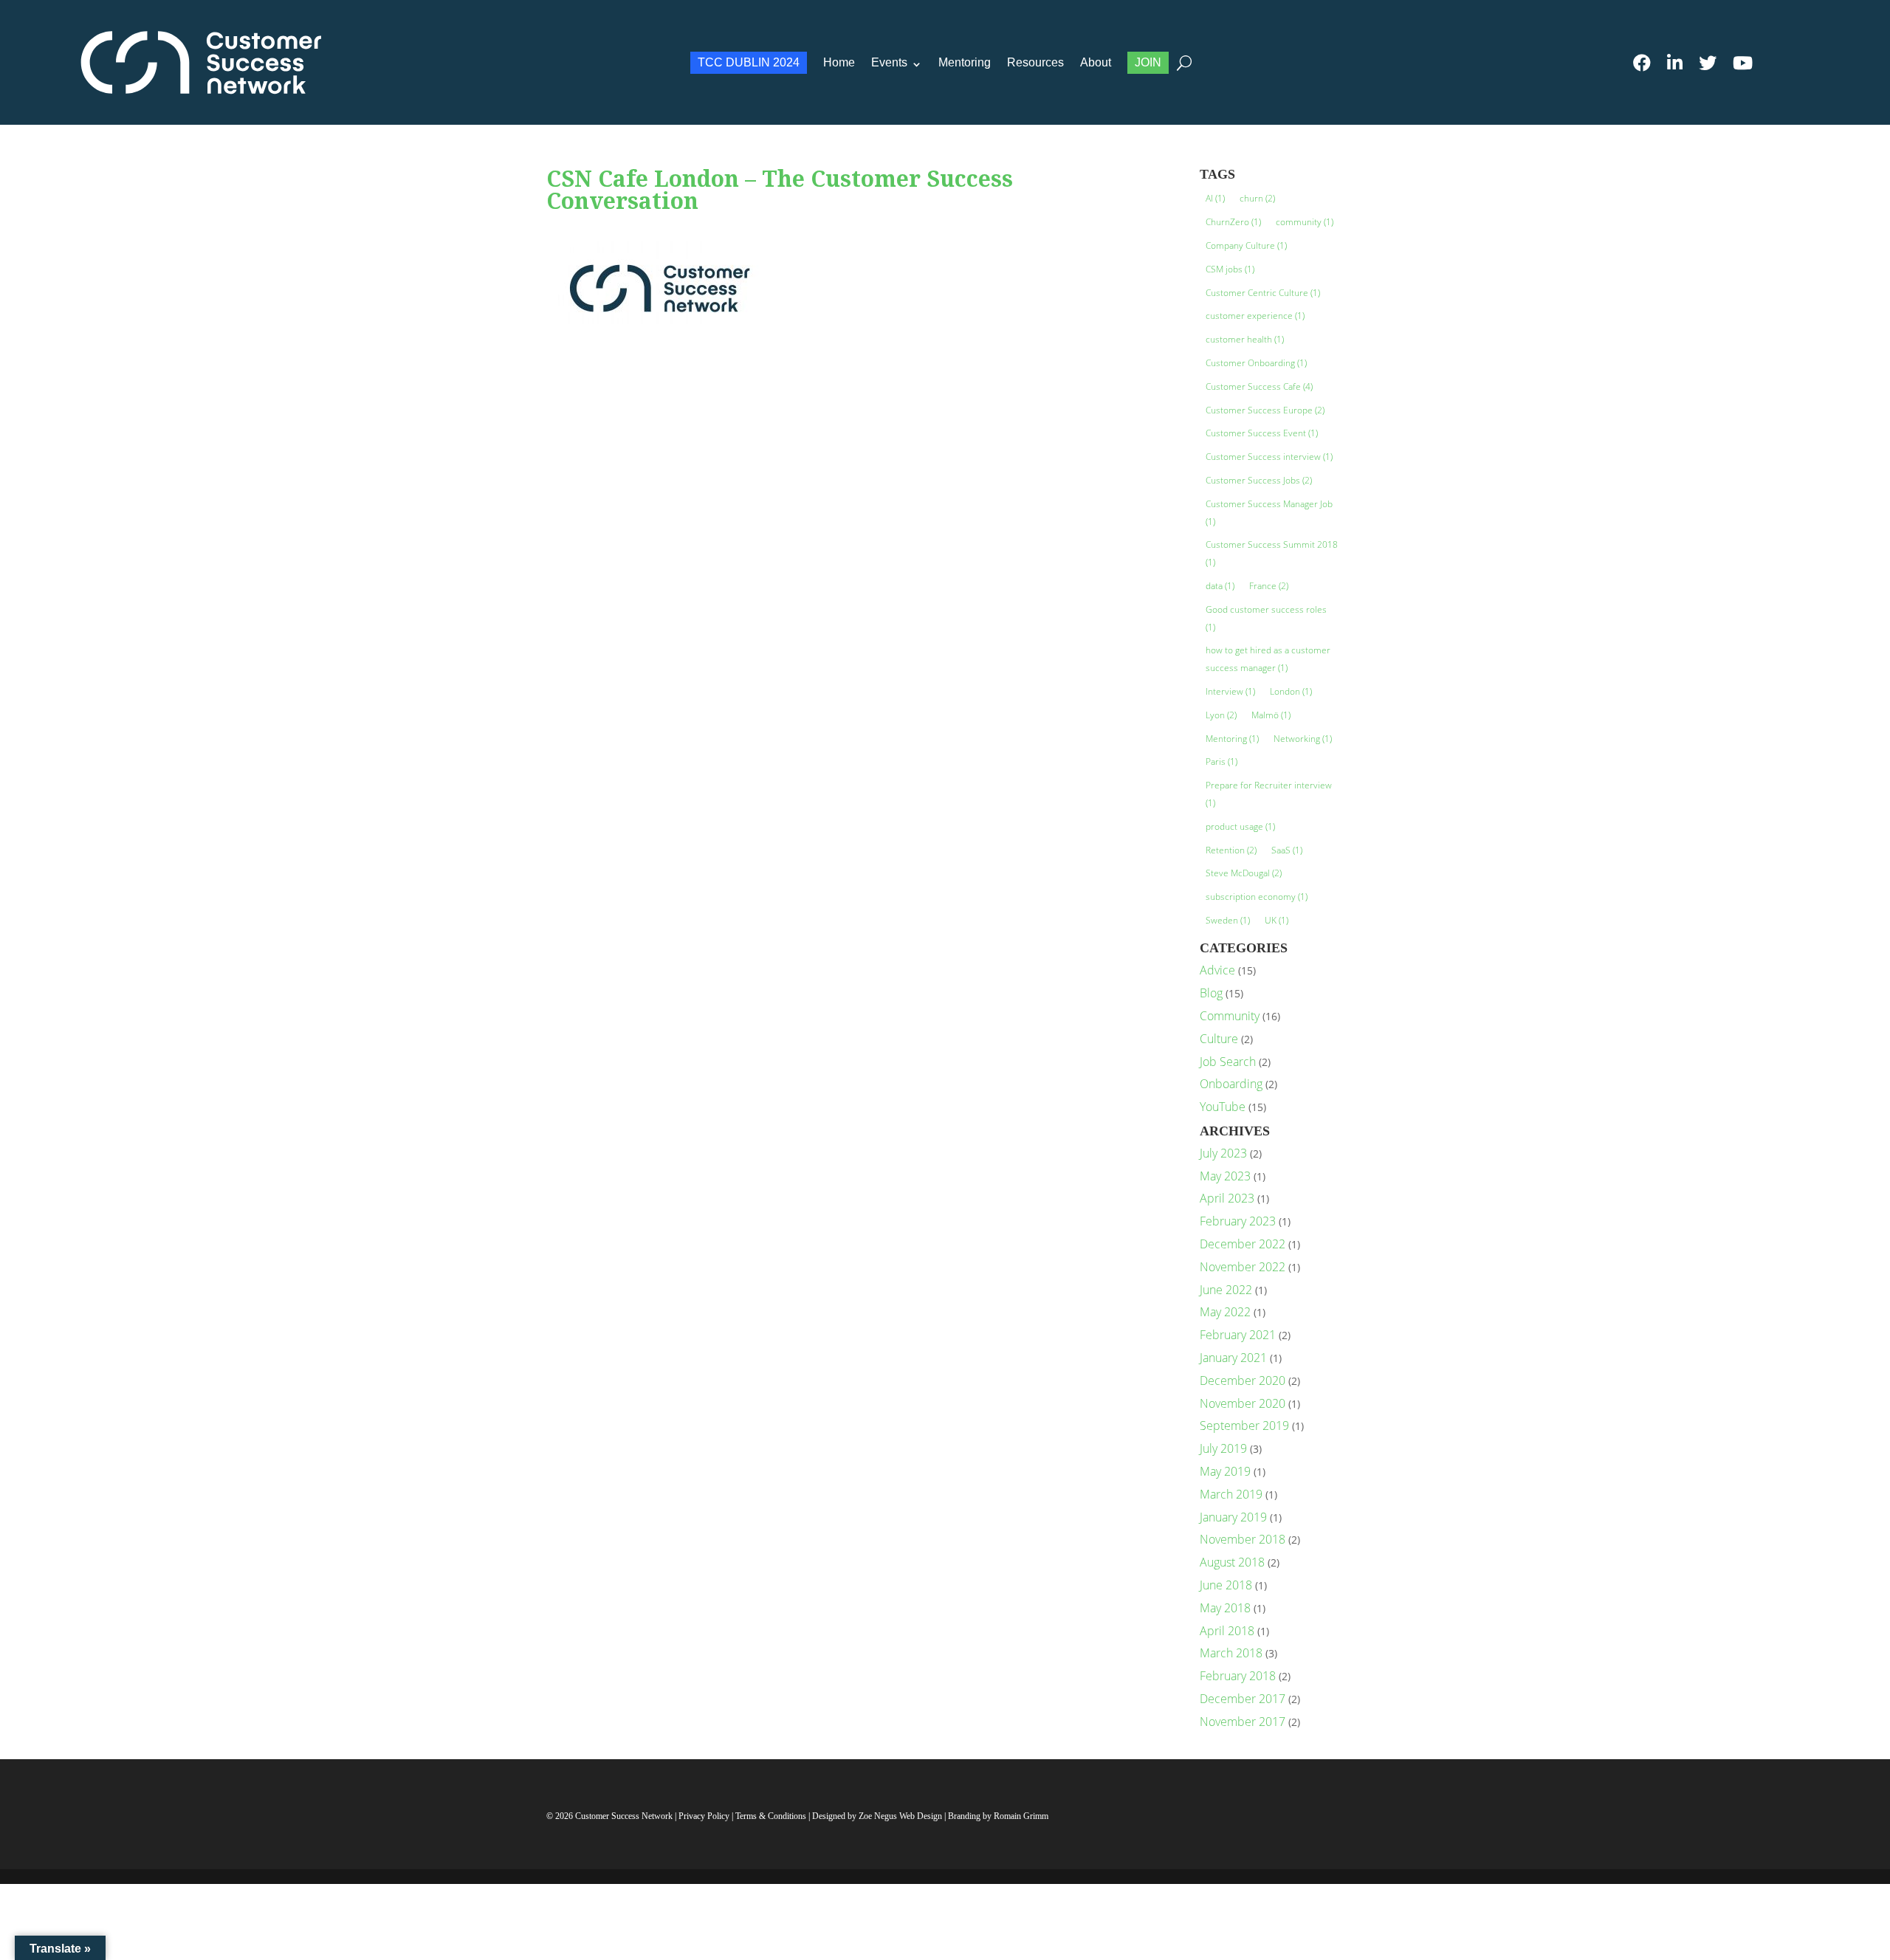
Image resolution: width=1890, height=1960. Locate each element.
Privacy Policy (705, 1816)
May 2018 (1225, 1608)
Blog (1211, 993)
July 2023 (1223, 1153)
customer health (1245, 339)
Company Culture (1246, 245)
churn (1257, 198)
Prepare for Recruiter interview (1269, 794)
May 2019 (1225, 1471)
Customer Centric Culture (1263, 293)
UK (1276, 920)
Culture (1219, 1039)
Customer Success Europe (1265, 410)
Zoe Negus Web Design (901, 1816)
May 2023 (1225, 1176)
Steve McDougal (1244, 873)
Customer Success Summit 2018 (1272, 553)
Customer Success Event (1262, 433)
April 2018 (1227, 1631)
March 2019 (1231, 1494)
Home (839, 62)
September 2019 (1244, 1426)
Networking (1303, 739)
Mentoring (965, 62)
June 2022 (1226, 1290)
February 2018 (1238, 1676)
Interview (1230, 691)
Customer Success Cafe (1259, 386)
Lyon (1221, 715)
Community (1230, 1016)
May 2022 (1225, 1312)
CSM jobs (1230, 269)
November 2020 (1243, 1403)
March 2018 (1231, 1653)
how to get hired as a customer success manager (1268, 659)
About (1096, 62)
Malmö (1271, 715)
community (1305, 222)
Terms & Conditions (771, 1816)
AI (1215, 198)
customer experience (1255, 316)
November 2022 (1243, 1267)
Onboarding (1231, 1084)
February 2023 (1238, 1221)
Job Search (1228, 1062)
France (1269, 586)
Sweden (1228, 920)
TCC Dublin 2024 (749, 62)
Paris (1221, 761)
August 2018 (1232, 1562)
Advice (1217, 970)
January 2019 (1233, 1517)
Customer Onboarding (1256, 363)
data (1220, 586)
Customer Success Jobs (1259, 480)
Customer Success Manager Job (1269, 513)
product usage (1240, 826)
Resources (1035, 62)
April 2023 (1227, 1198)
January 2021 (1233, 1358)
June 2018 (1226, 1585)
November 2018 (1243, 1539)
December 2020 (1243, 1380)
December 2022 (1243, 1244)
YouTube (1223, 1107)
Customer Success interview (1269, 457)
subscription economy (1257, 897)
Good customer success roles (1266, 618)
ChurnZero (1233, 222)
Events (889, 62)
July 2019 (1223, 1448)
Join (1148, 62)
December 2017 (1243, 1699)
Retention (1231, 850)
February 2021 (1238, 1335)
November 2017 (1243, 1722)
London (1291, 691)
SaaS (1287, 850)
